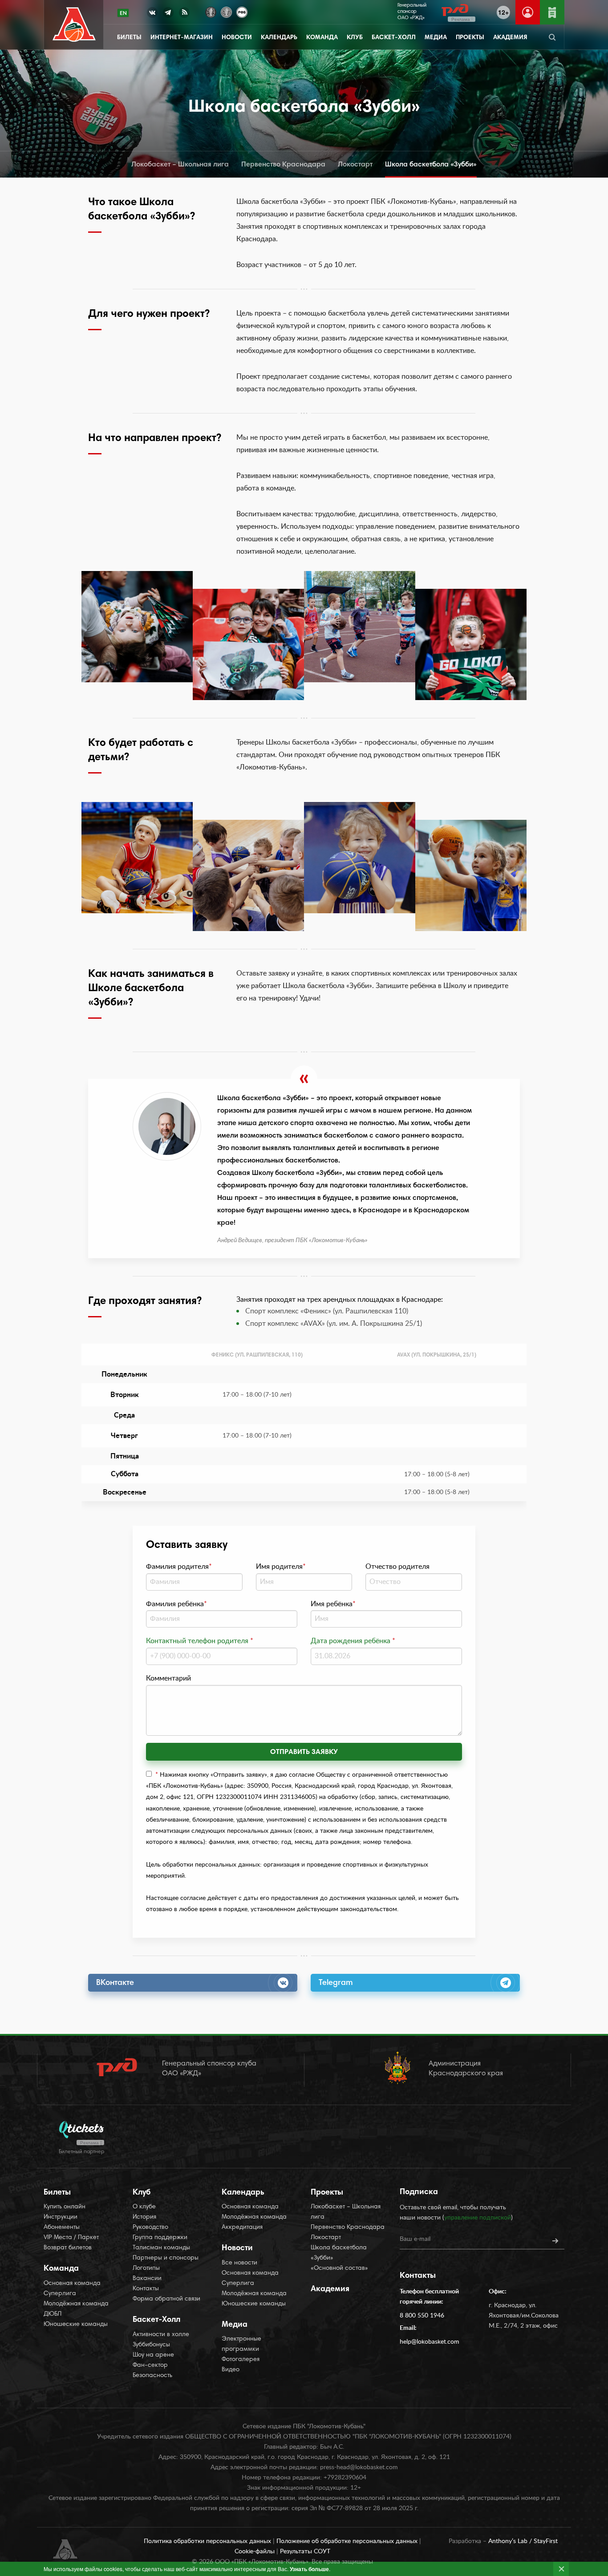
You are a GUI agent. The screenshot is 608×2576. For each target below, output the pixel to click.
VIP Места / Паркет (71, 2238)
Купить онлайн (65, 2207)
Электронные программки (241, 2344)
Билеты (129, 38)
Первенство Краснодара (283, 165)
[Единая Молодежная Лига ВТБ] (226, 11)
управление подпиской (478, 2218)
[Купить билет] (552, 12)
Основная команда (72, 2284)
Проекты (470, 38)
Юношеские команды (76, 2325)
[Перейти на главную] (74, 25)
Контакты (146, 2289)
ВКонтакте (115, 1983)
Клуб (355, 38)
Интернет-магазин (182, 38)
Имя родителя (281, 1567)
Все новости (239, 2263)
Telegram (336, 1983)
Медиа (436, 38)
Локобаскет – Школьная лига (180, 165)
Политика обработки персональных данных (208, 2541)
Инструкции (61, 2217)
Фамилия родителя (179, 1567)
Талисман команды (161, 2248)
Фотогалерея (241, 2360)
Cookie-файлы (255, 2552)
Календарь (279, 38)
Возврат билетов (68, 2248)
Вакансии (147, 2279)
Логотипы (146, 2268)
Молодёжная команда (76, 2304)
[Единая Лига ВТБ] (211, 11)
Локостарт (355, 165)
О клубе (144, 2207)
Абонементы (62, 2228)
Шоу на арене (153, 2355)
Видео (231, 2370)
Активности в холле (161, 2335)
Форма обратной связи (166, 2299)
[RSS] (184, 14)
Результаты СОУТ (305, 2552)
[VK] (152, 14)
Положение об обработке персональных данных (348, 2541)
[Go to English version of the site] (123, 13)
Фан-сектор (150, 2365)
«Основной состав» (339, 2268)
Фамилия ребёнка (176, 1604)
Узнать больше (309, 2569)
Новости (237, 38)
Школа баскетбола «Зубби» (431, 165)
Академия (510, 38)
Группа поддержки (160, 2238)
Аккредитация (242, 2228)
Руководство (150, 2228)
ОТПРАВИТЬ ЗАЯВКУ (304, 1752)
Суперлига (60, 2294)
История (144, 2217)
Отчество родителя (397, 1567)
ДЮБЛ (53, 2314)
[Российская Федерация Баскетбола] (242, 11)
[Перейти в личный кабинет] (528, 12)
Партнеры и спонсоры (166, 2258)
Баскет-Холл (394, 38)
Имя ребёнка (333, 1604)
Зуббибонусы (151, 2345)
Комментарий (168, 1678)
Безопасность (152, 2376)
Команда (322, 38)
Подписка (419, 2192)
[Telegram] (168, 14)
